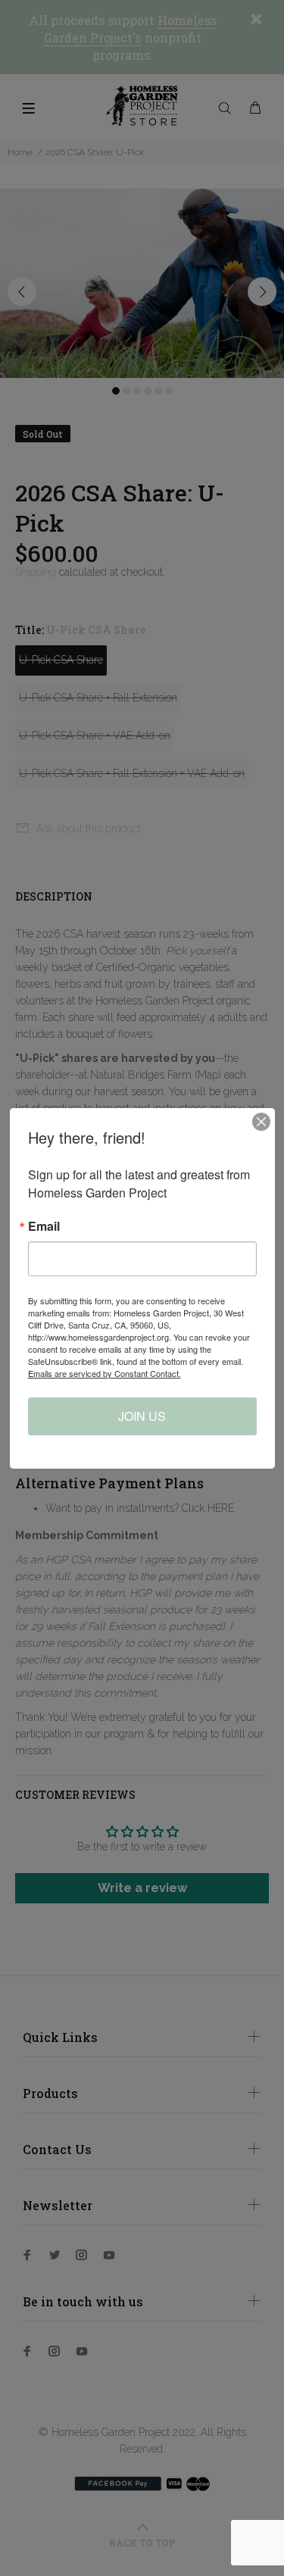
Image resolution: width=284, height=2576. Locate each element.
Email (44, 1226)
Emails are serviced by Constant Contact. (105, 1373)
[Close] (261, 1122)
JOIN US (142, 1416)
